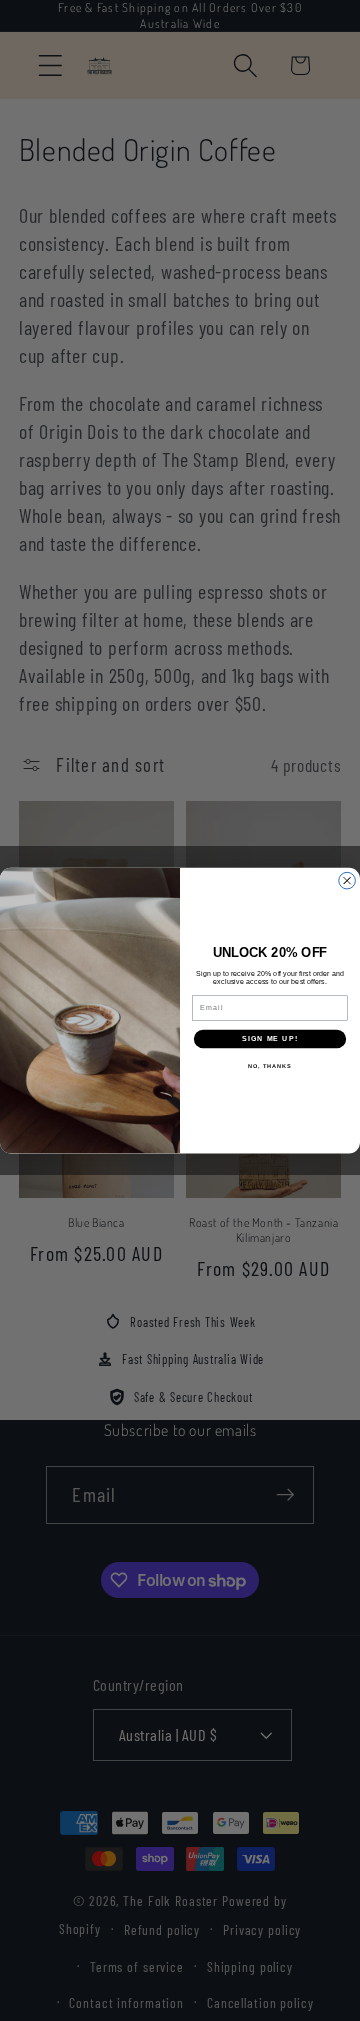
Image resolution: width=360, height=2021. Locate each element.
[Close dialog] (347, 880)
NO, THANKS (270, 1066)
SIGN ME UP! (270, 1039)
